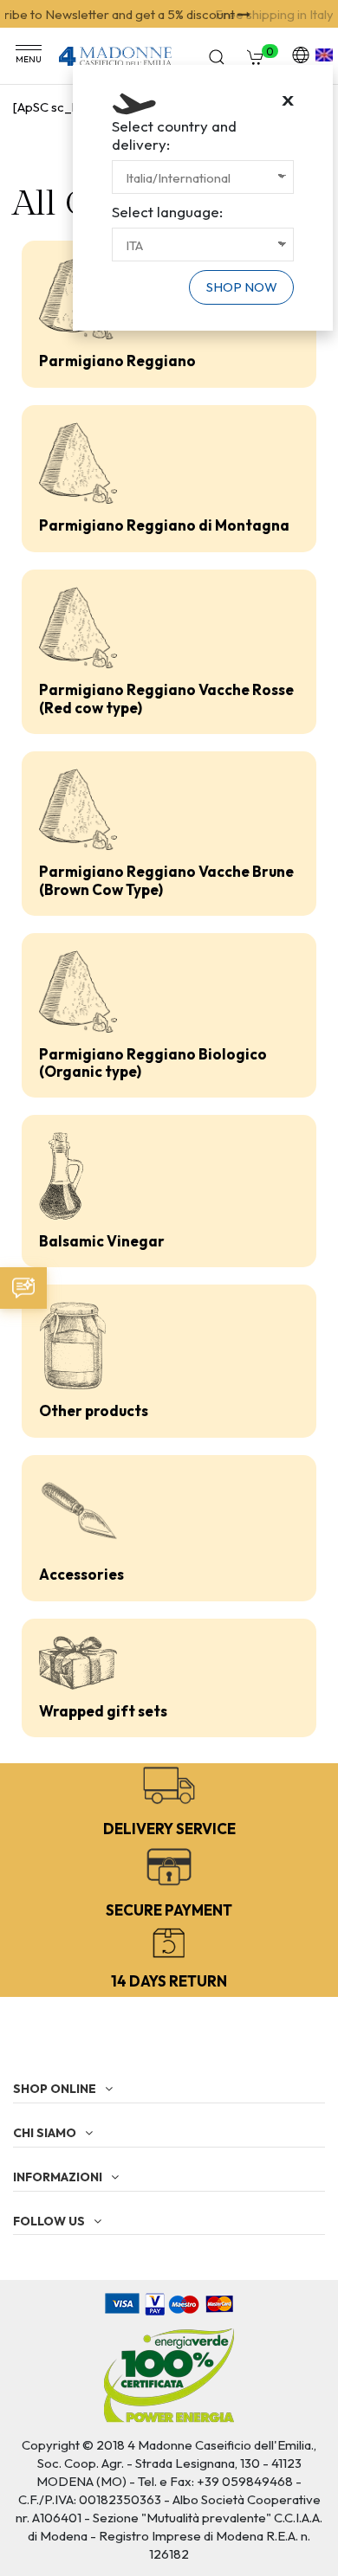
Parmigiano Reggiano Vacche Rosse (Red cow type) (166, 698)
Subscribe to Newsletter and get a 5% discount (157, 14)
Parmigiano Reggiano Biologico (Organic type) (153, 1063)
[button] (23, 1288)
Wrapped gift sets (103, 1711)
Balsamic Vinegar (102, 1241)
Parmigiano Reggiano (117, 361)
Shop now (242, 287)
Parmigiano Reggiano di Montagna (164, 525)
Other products (94, 1410)
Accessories (81, 1574)
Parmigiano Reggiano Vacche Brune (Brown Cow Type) (166, 880)
